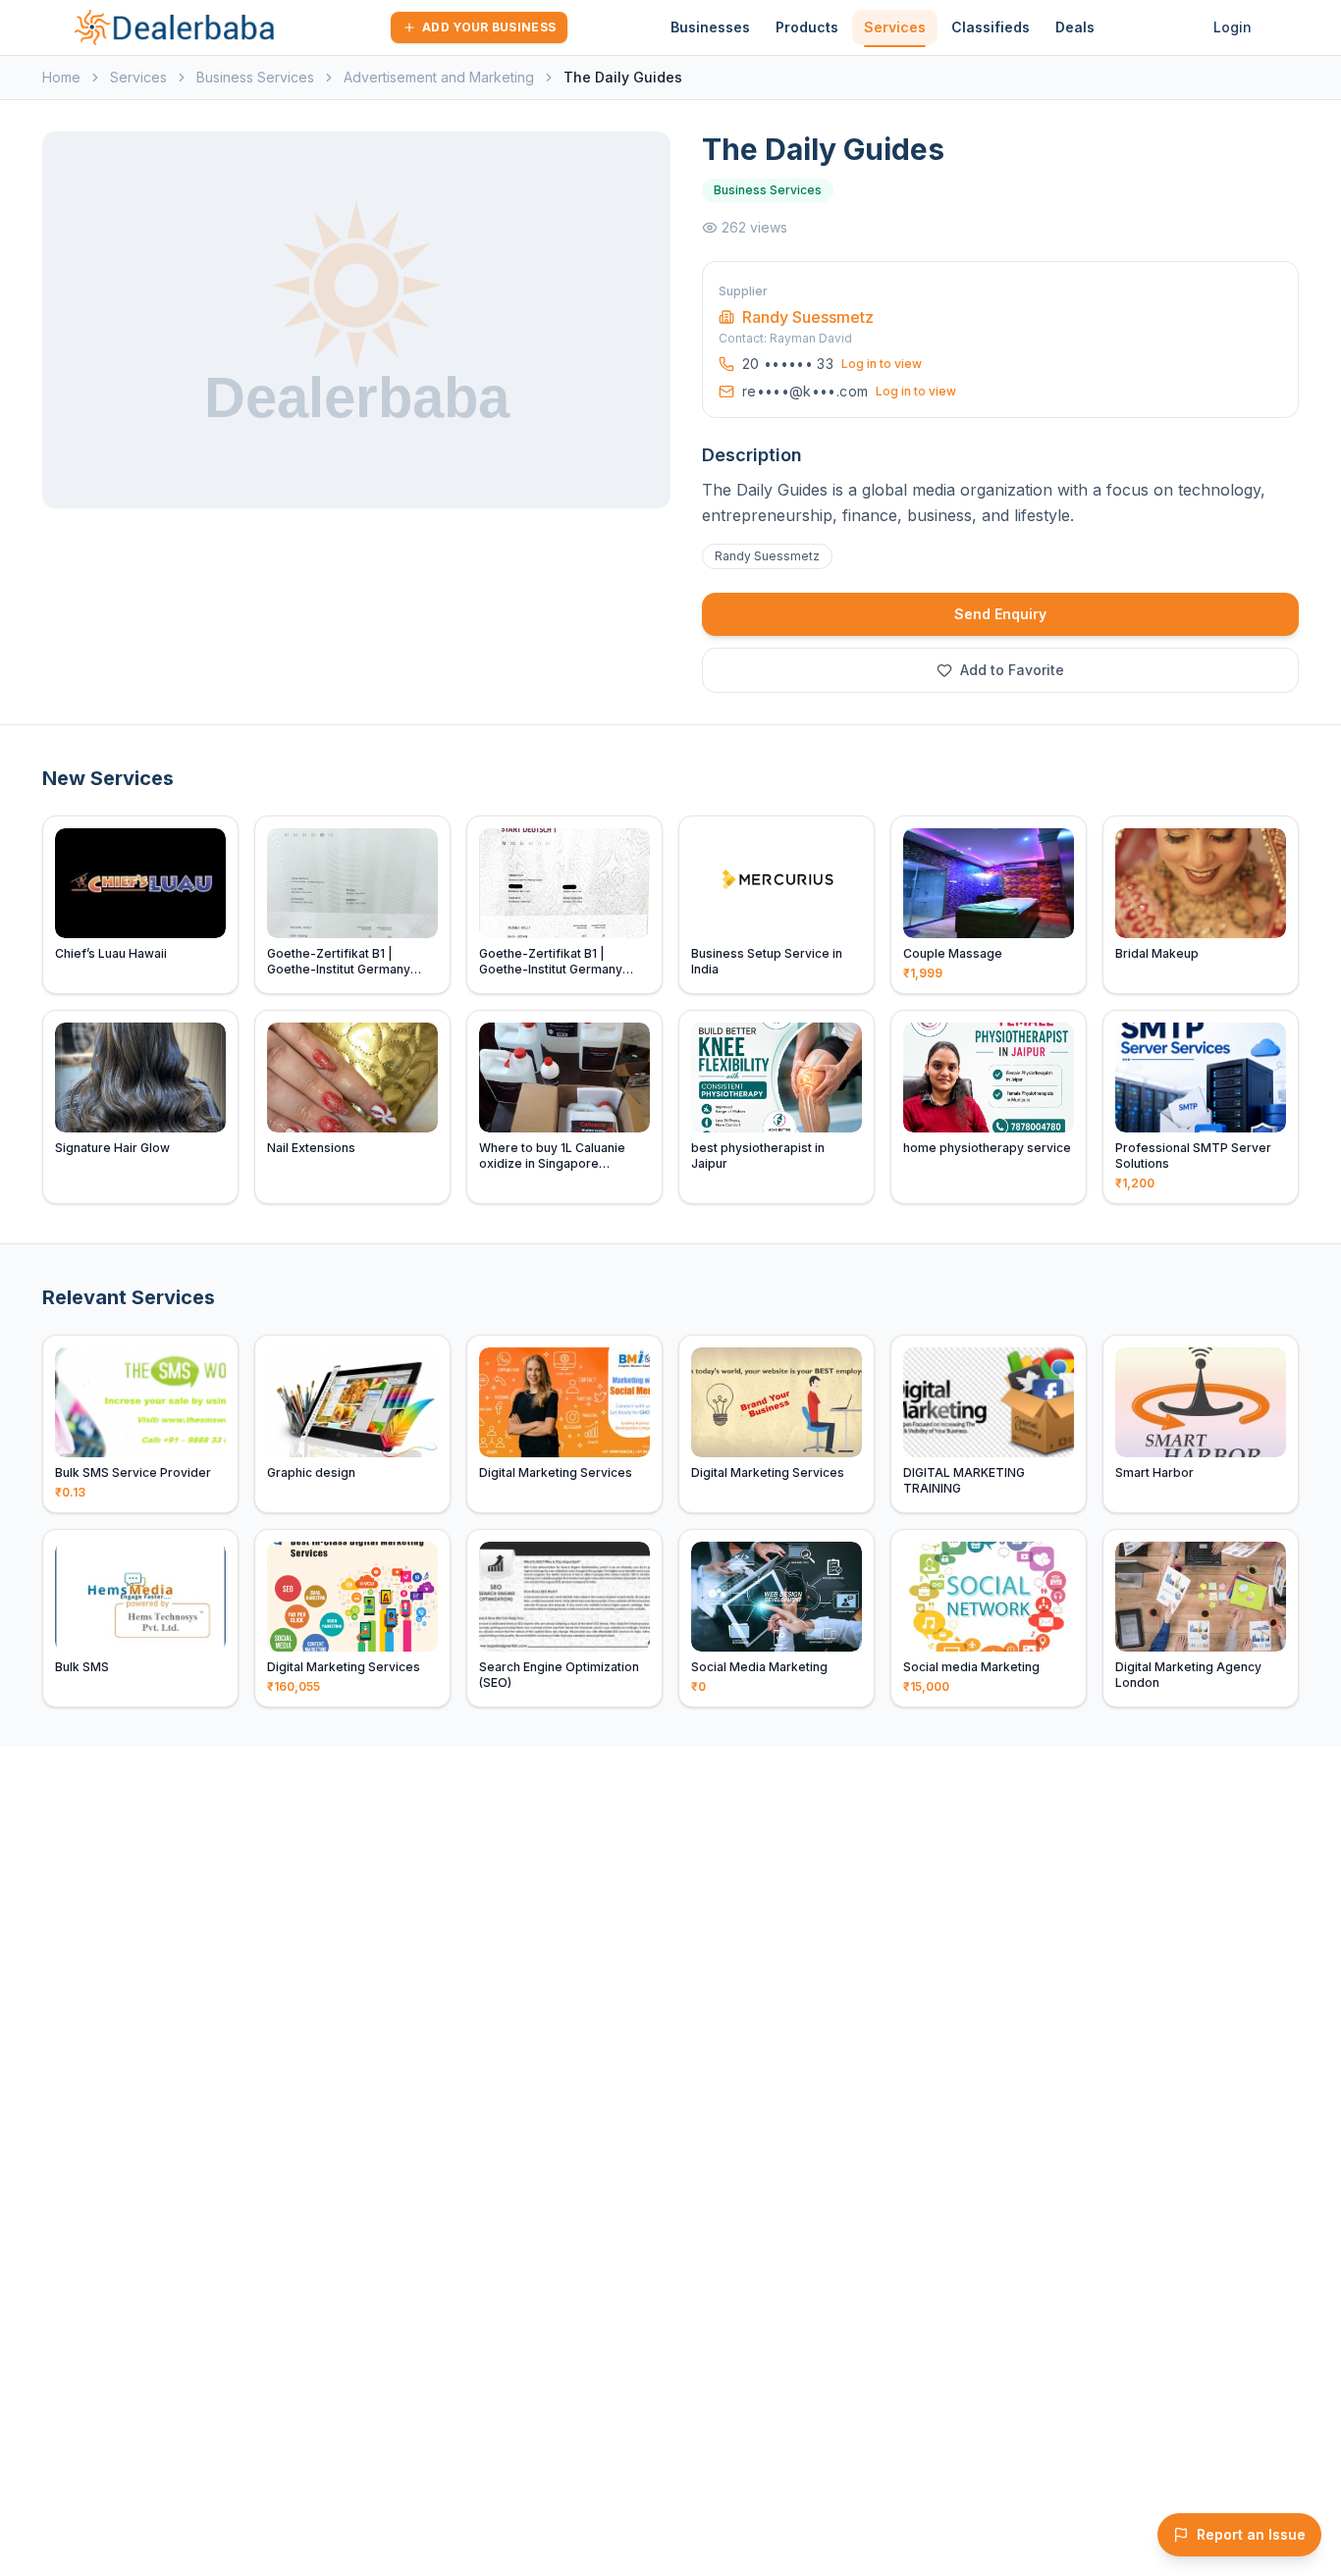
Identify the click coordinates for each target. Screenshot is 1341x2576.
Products (807, 27)
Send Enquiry (1000, 614)
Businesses (710, 27)
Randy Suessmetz (808, 317)
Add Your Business (489, 27)
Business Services (255, 77)
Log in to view (882, 364)
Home (61, 77)
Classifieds (991, 27)
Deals (1075, 27)
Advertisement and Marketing (439, 77)
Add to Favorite (1012, 670)
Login (1233, 27)
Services (895, 27)
